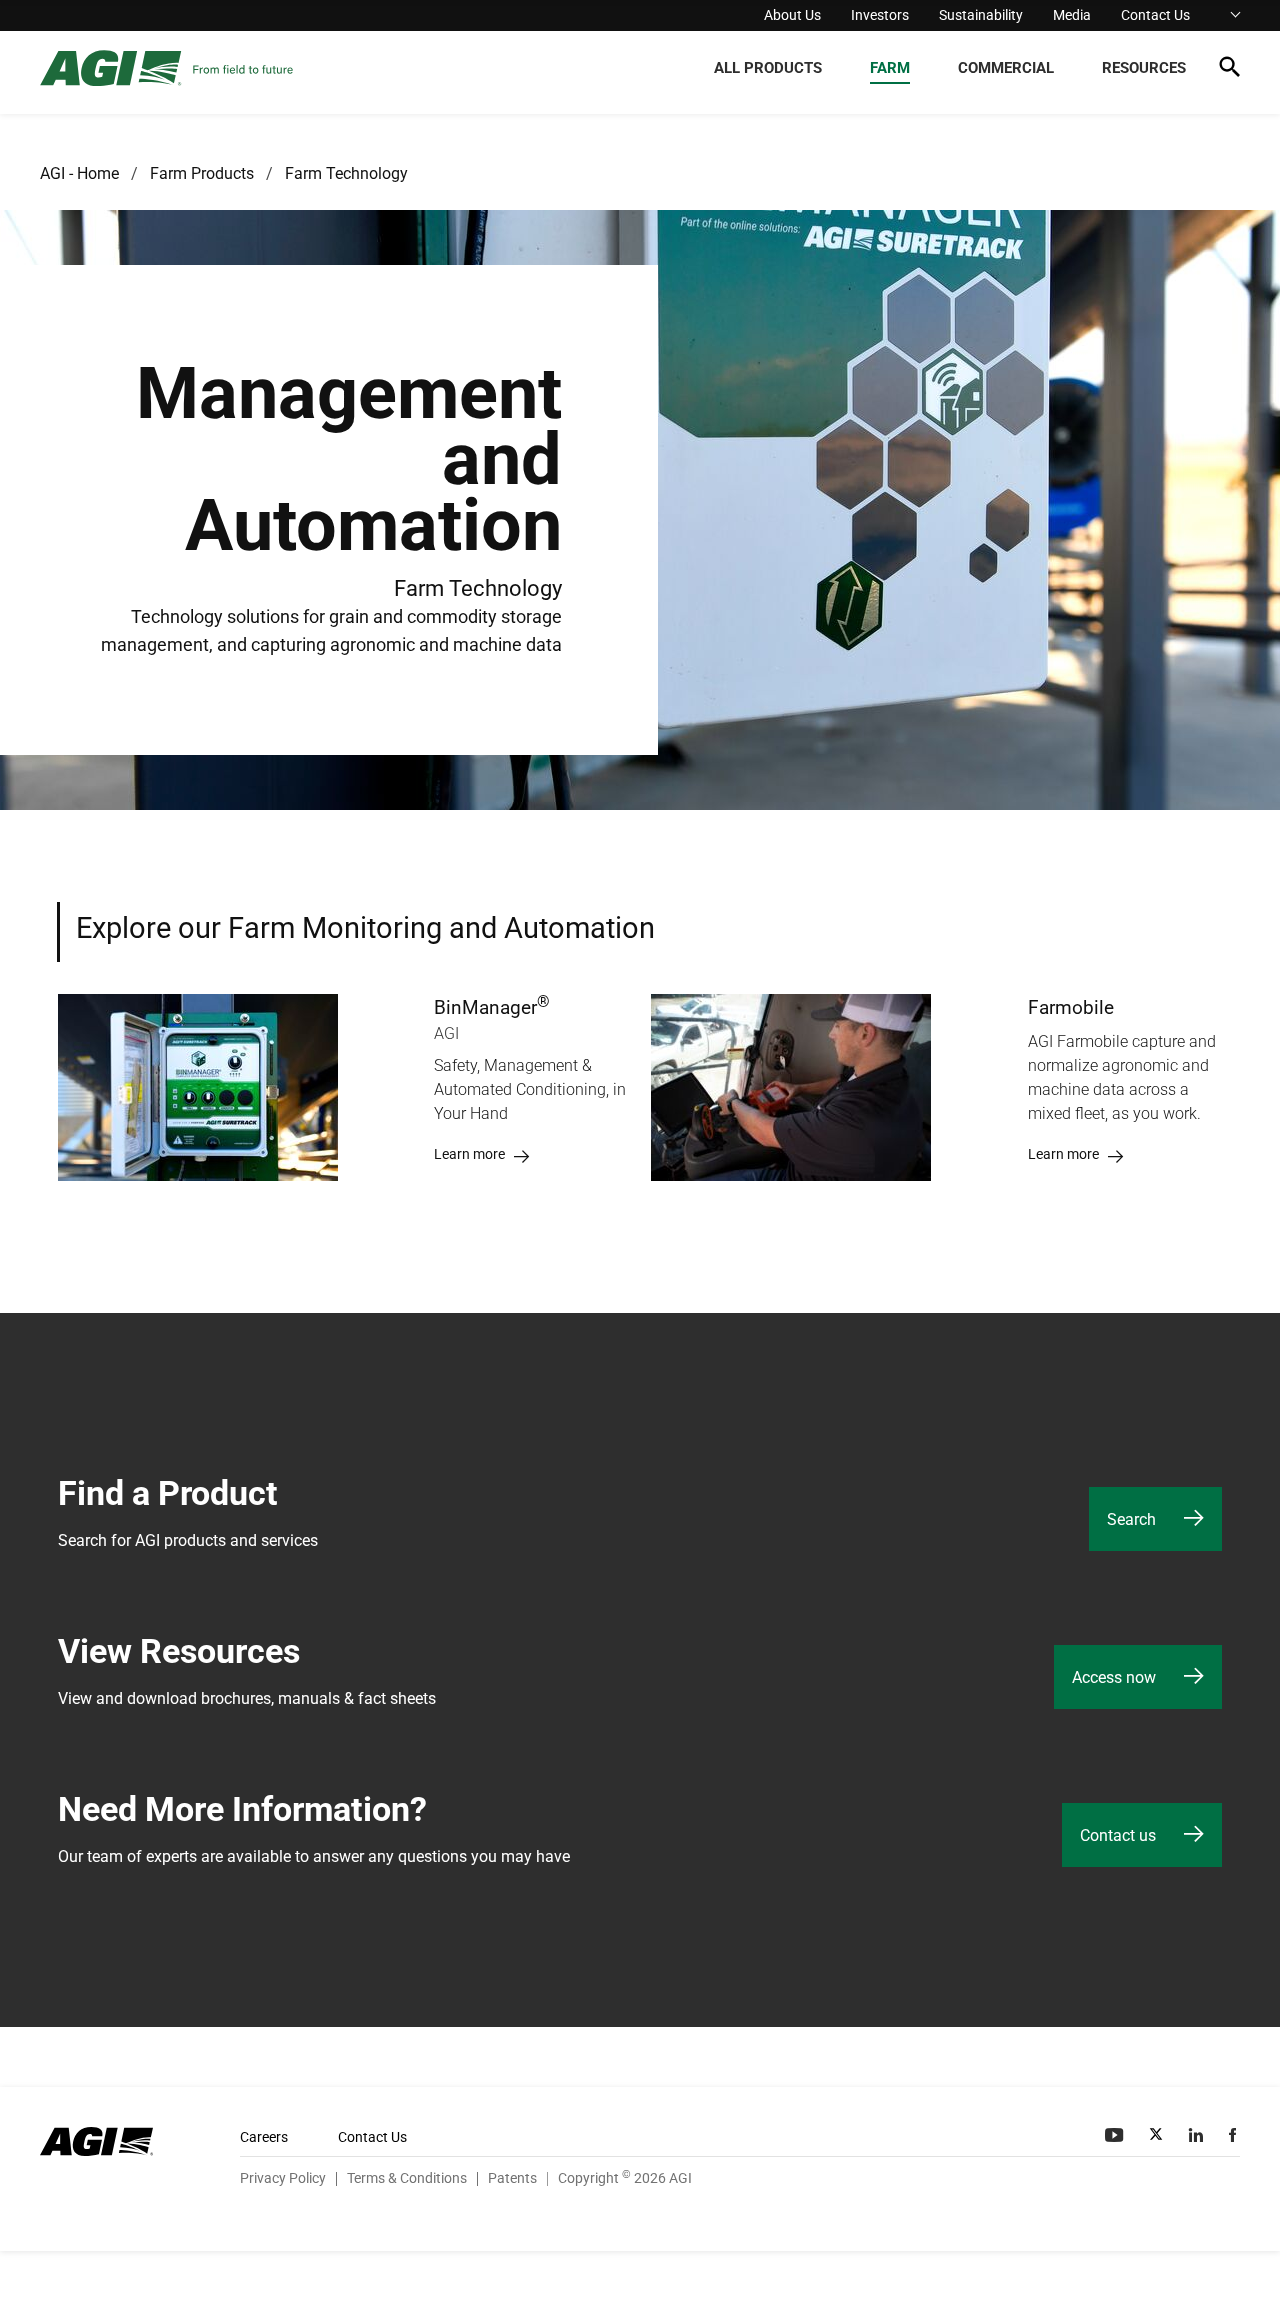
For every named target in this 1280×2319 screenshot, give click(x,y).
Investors (880, 15)
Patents (512, 2178)
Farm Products (202, 173)
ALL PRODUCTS (768, 68)
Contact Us (1155, 15)
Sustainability (981, 15)
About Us (792, 15)
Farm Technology (346, 173)
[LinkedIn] (1198, 2135)
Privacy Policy (283, 2178)
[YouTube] (1116, 2135)
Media (1072, 15)
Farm (890, 68)
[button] (1229, 70)
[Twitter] (1158, 2135)
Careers (264, 2137)
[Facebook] (1234, 2135)
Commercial (1006, 68)
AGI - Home (79, 173)
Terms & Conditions (407, 2178)
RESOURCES (1144, 68)
